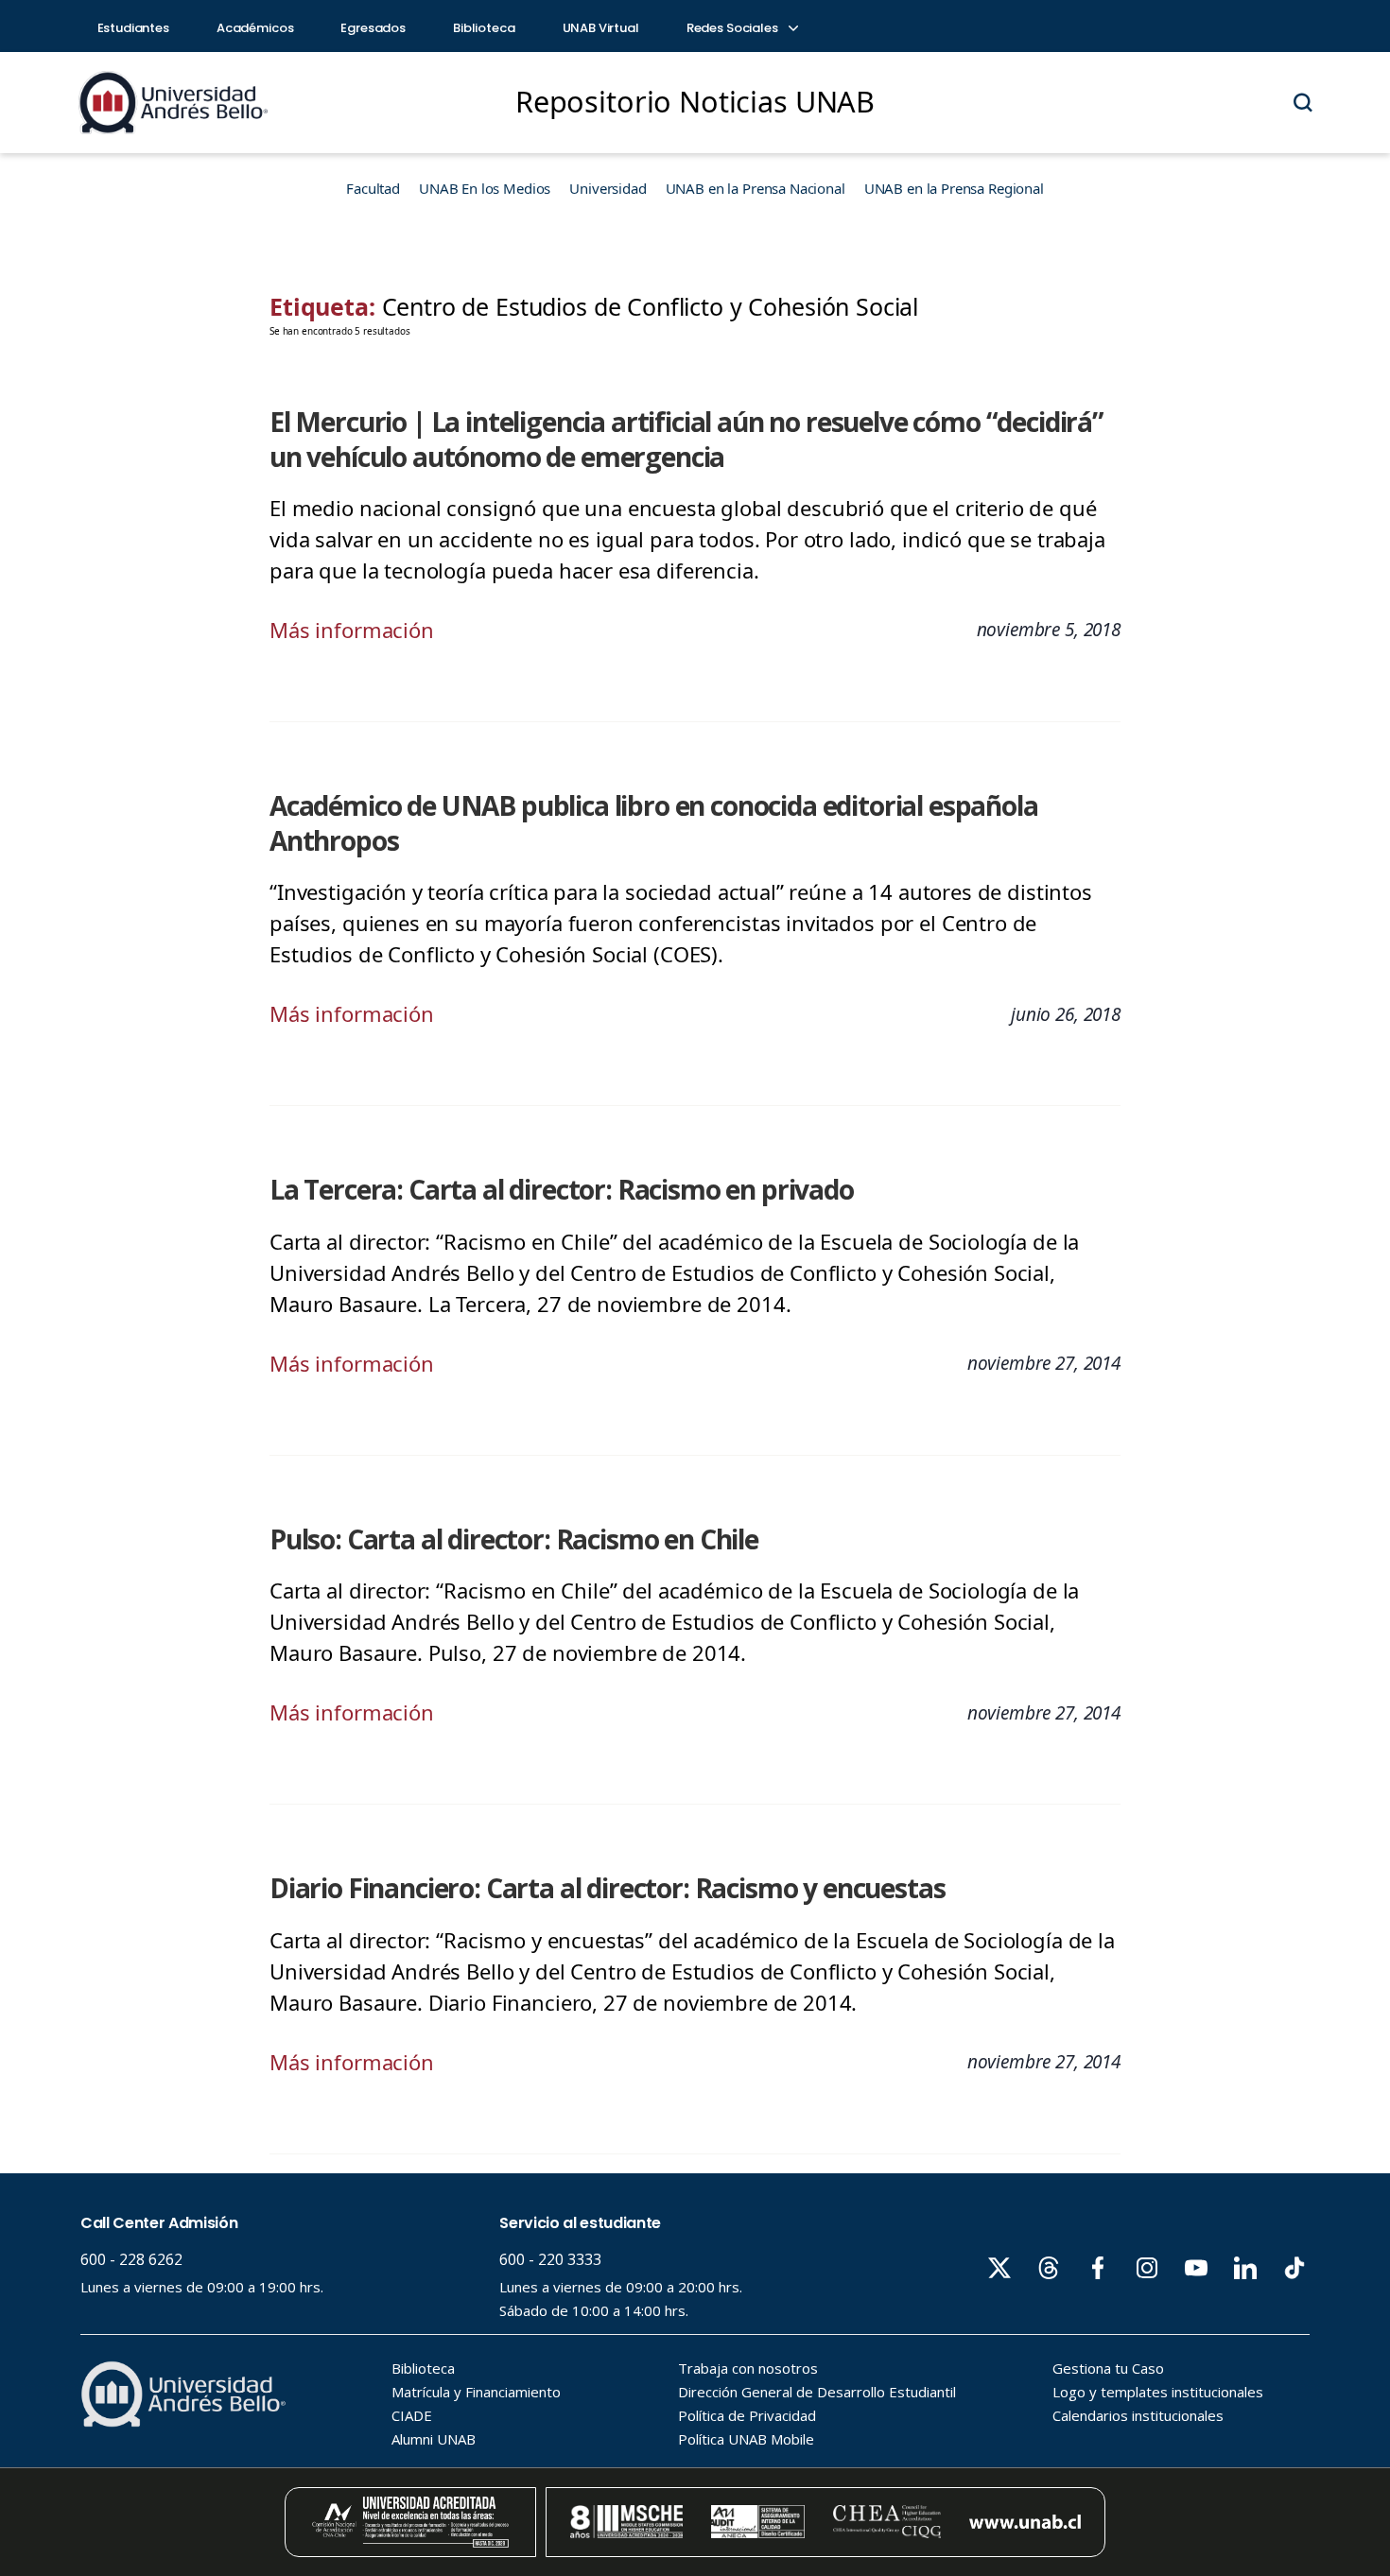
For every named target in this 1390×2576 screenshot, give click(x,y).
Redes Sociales (734, 28)
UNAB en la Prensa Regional (954, 188)
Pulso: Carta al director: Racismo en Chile (514, 1539)
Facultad (373, 188)
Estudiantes (133, 28)
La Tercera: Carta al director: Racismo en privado (562, 1189)
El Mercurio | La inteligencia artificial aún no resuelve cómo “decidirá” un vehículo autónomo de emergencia (686, 439)
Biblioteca (484, 28)
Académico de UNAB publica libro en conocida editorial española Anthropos (654, 823)
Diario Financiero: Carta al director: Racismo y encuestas (607, 1888)
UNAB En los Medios (485, 188)
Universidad (608, 188)
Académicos (255, 28)
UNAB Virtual (601, 28)
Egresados (373, 28)
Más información (352, 630)
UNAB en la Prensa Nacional (756, 188)
